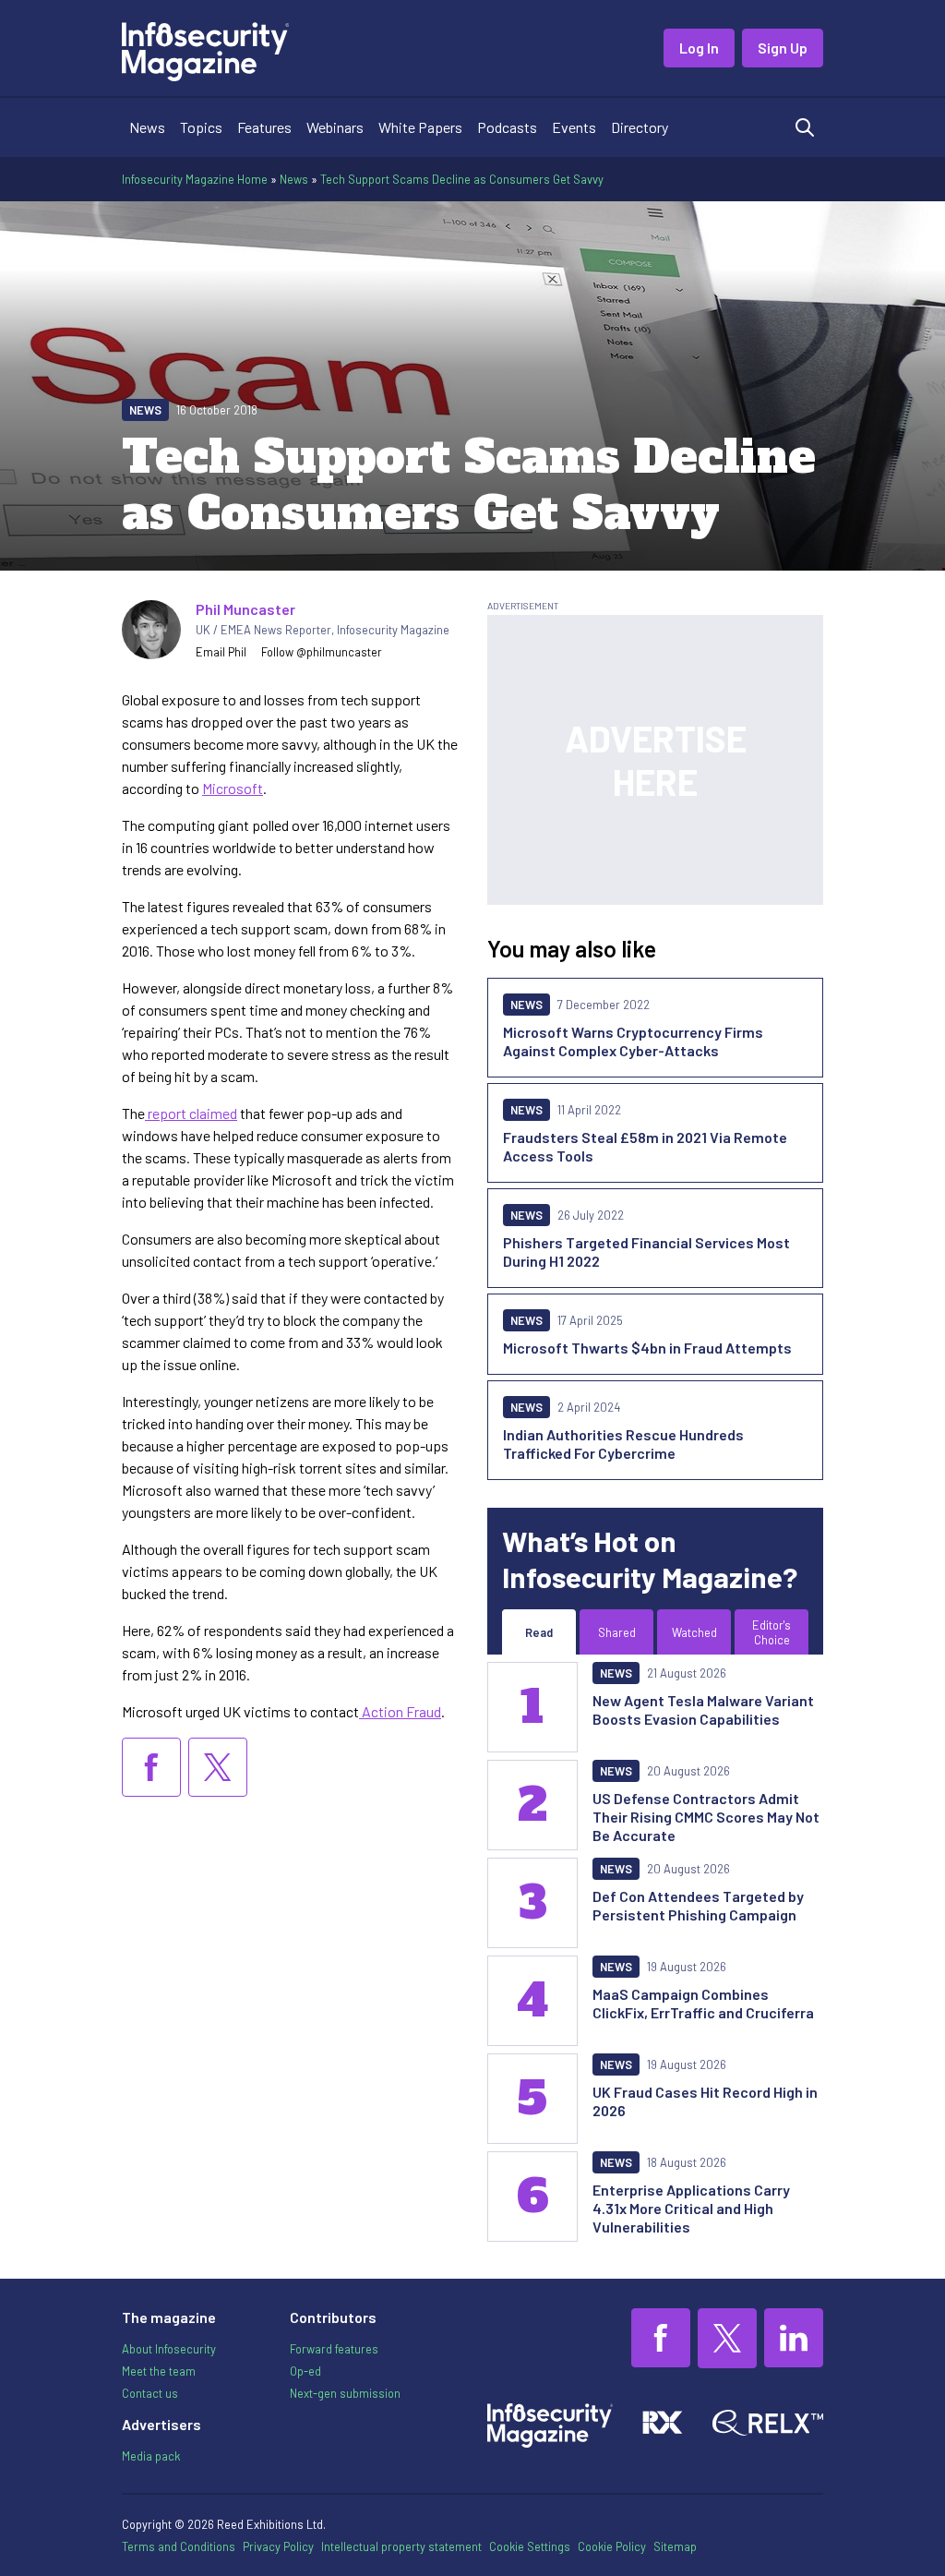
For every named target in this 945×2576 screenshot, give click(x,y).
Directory (640, 127)
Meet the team (159, 2371)
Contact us (150, 2393)
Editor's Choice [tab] (772, 1632)
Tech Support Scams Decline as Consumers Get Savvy (462, 179)
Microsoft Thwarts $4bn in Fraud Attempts (647, 1348)
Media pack (151, 2456)
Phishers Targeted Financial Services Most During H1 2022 (646, 1252)
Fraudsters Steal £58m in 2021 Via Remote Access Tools (645, 1146)
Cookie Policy (612, 2546)
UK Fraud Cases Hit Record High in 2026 (705, 2101)
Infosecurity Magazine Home (195, 179)
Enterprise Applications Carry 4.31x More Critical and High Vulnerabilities (691, 2208)
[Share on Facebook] (151, 1767)
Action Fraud (400, 1711)
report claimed (191, 1113)
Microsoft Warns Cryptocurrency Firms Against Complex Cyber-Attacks (633, 1041)
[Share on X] (218, 1767)
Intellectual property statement (401, 2546)
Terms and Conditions (179, 2546)
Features (264, 127)
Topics (201, 127)
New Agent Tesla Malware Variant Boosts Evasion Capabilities (703, 1709)
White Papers (420, 127)
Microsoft (233, 788)
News (147, 127)
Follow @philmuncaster (322, 652)
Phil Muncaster (245, 609)
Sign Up (783, 48)
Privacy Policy (278, 2546)
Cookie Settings (530, 2546)
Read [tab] (539, 1632)
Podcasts (507, 127)
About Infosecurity (169, 2349)
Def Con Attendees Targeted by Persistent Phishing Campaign (698, 1905)
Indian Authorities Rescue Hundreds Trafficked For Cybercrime (623, 1444)
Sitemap (675, 2546)
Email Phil (221, 652)
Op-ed (305, 2371)
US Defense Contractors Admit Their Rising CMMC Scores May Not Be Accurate (706, 1817)
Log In (699, 48)
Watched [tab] (694, 1632)
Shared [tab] (617, 1632)
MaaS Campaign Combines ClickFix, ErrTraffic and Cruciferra (703, 2003)
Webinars (335, 127)
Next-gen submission (345, 2393)
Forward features (334, 2349)
